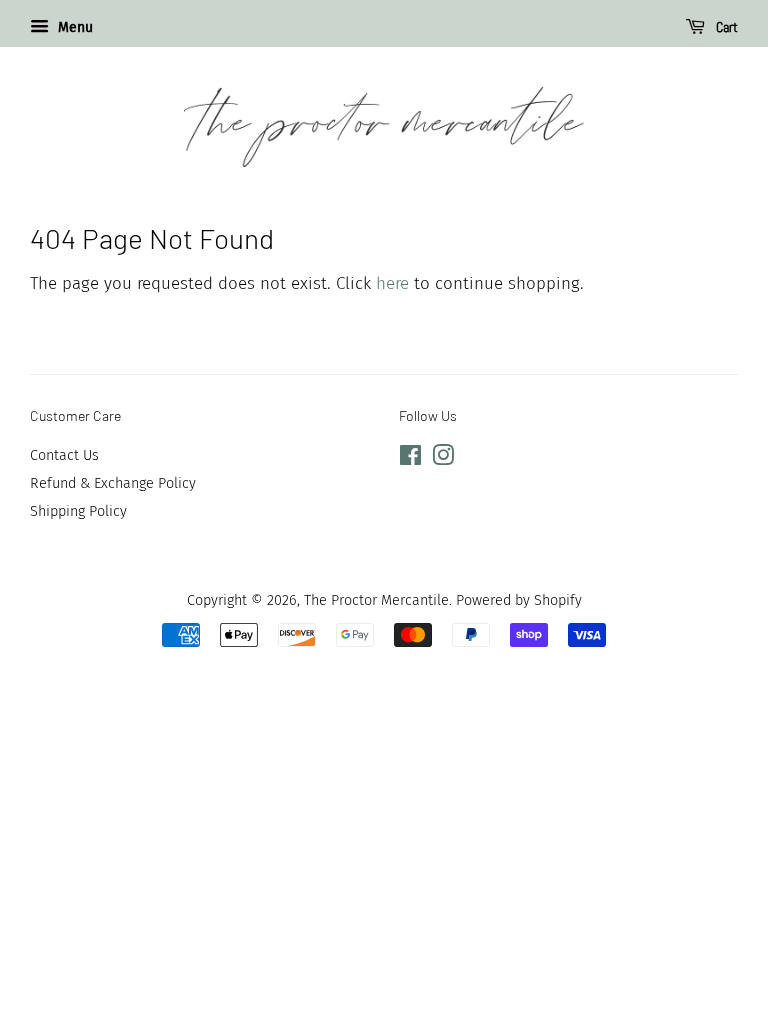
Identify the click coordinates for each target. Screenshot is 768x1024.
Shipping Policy (78, 511)
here (392, 283)
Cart (725, 27)
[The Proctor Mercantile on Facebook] (410, 459)
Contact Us (64, 455)
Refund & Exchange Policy (113, 483)
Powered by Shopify (519, 600)
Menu (73, 27)
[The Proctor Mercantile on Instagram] (443, 459)
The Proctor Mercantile (376, 600)
